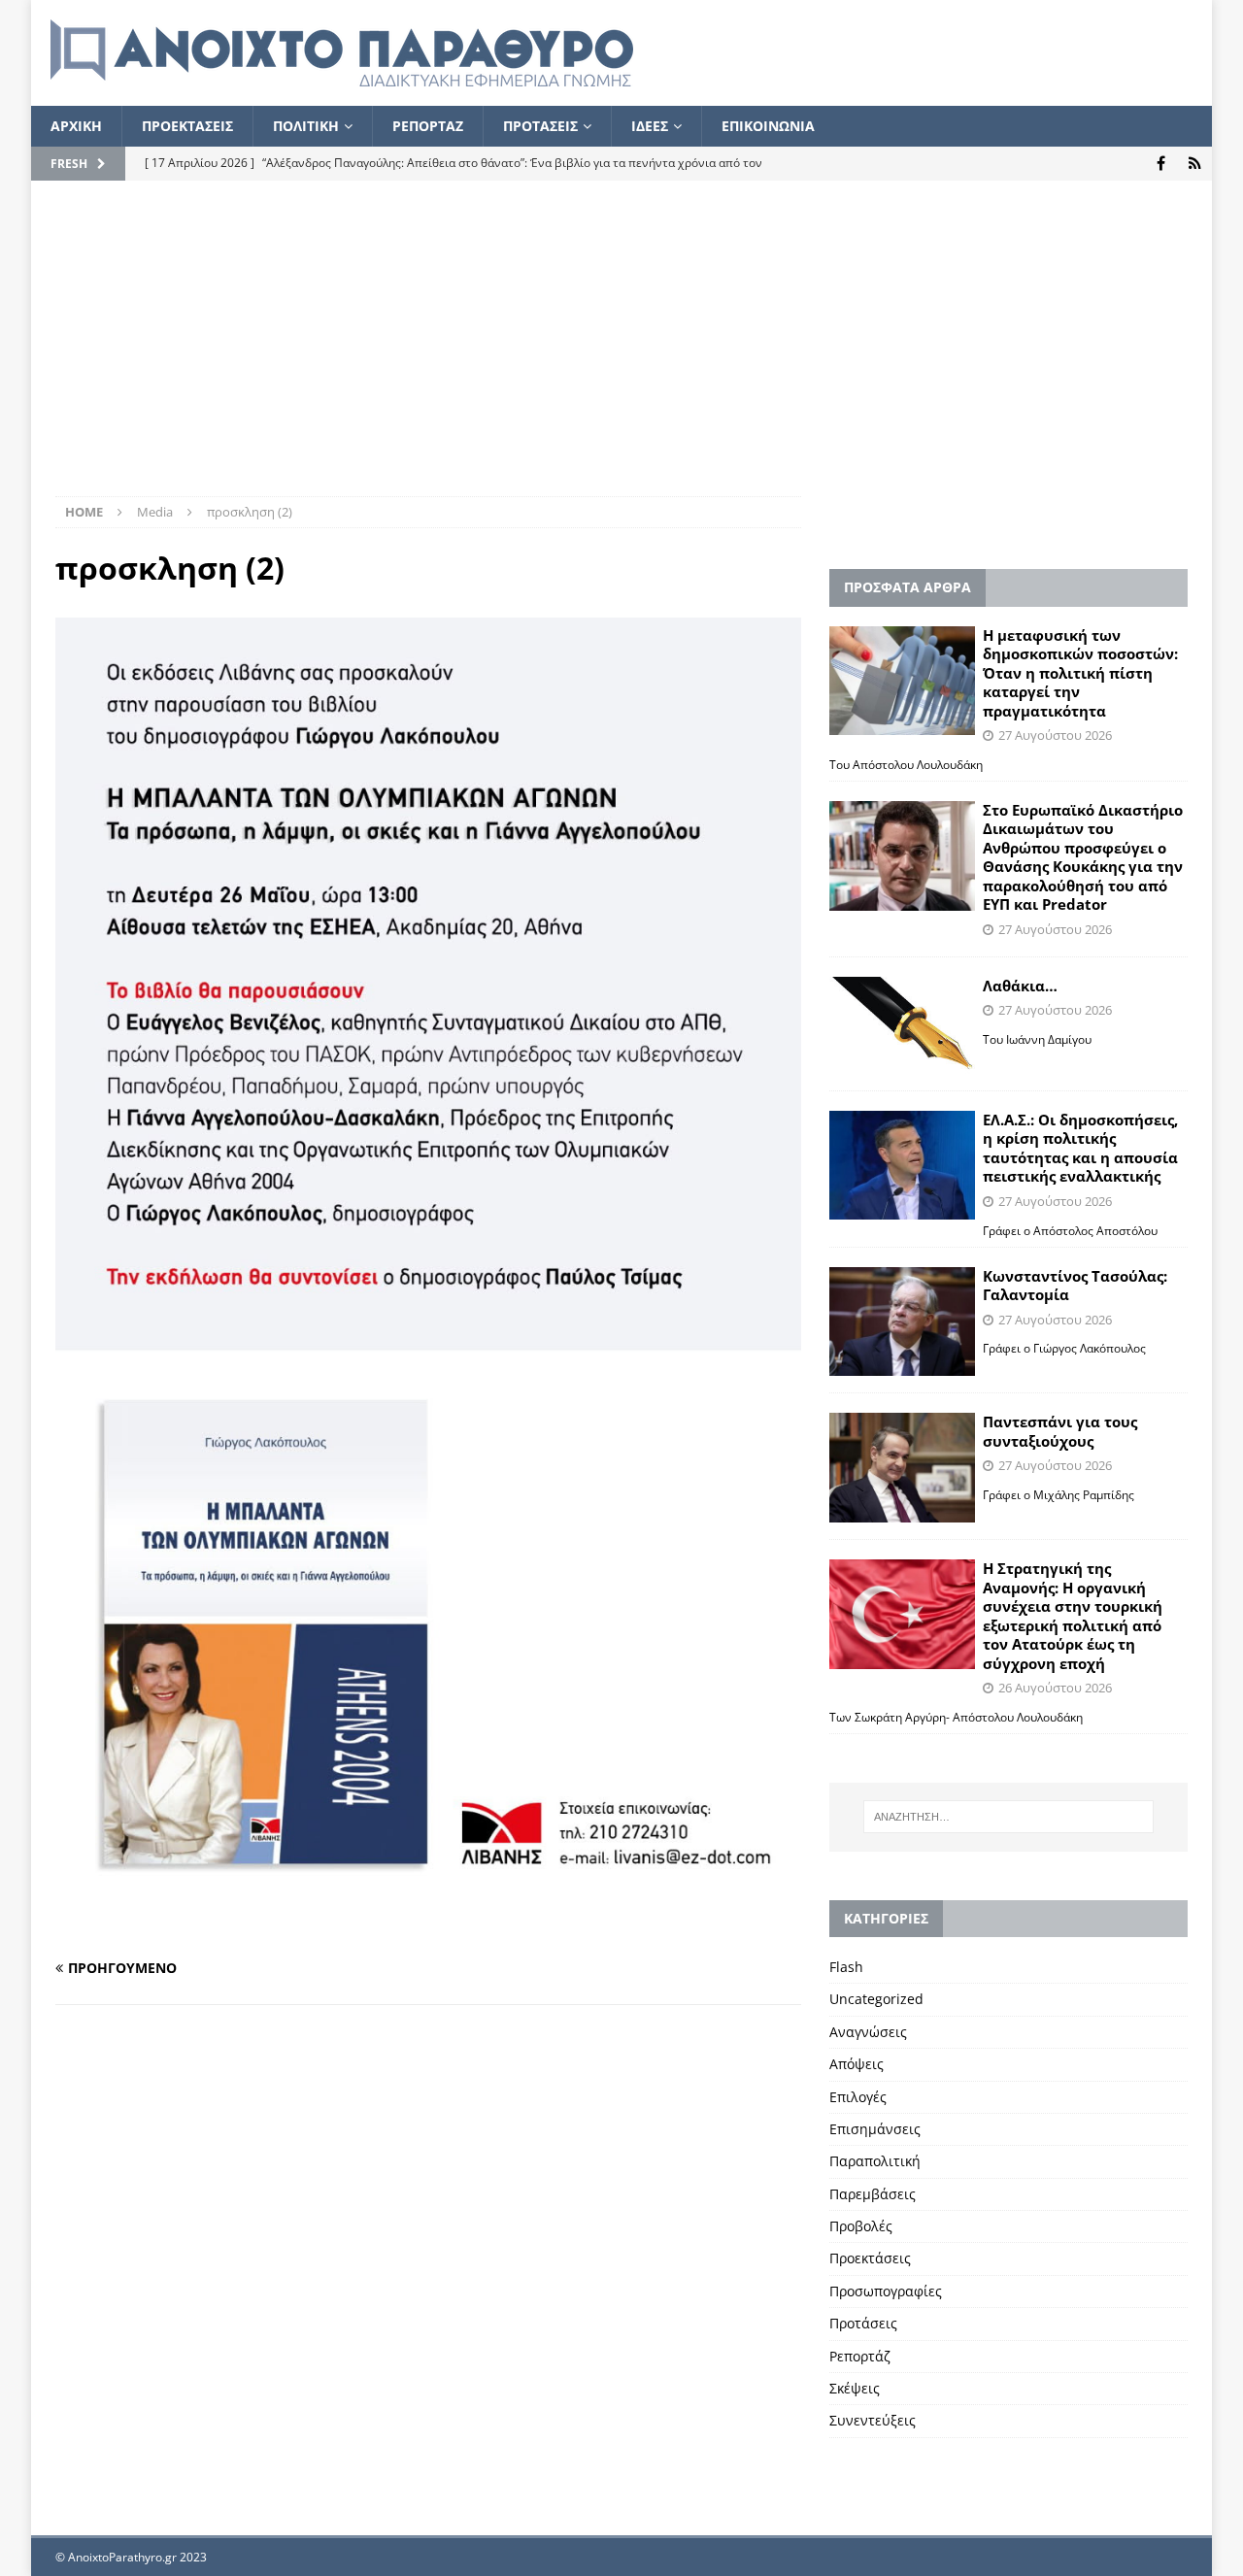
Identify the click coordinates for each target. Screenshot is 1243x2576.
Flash (846, 1967)
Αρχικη (76, 126)
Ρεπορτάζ (860, 2356)
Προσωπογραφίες (886, 2291)
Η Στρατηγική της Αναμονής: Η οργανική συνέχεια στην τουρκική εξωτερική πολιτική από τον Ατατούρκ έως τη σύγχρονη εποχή (1073, 1616)
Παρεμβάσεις (873, 2194)
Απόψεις (857, 2064)
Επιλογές (858, 2097)
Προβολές (861, 2226)
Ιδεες (650, 126)
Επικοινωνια (768, 126)
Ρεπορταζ (428, 126)
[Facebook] (1161, 164)
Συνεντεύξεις (873, 2420)
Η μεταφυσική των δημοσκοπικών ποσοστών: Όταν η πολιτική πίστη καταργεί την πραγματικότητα (1080, 673)
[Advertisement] (621, 351)
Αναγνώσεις (868, 2032)
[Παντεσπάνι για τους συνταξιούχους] (902, 1468)
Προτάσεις (863, 2323)
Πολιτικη (306, 126)
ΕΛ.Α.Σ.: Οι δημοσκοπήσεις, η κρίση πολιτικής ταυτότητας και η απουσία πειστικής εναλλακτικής (1080, 1148)
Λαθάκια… (1020, 986)
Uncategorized (876, 1999)
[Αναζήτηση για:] (1008, 1817)
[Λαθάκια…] (902, 1025)
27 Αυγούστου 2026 (1055, 735)
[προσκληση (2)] (428, 1931)
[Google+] (1195, 164)
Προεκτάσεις (870, 2258)
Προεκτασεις (187, 126)
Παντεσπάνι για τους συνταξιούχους (1060, 1431)
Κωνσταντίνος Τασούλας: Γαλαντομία (1075, 1286)
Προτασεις (540, 126)
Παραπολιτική (875, 2161)
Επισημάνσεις (875, 2129)
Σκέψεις (855, 2388)
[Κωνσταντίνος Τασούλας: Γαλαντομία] (902, 1322)
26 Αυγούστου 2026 (1055, 1688)
